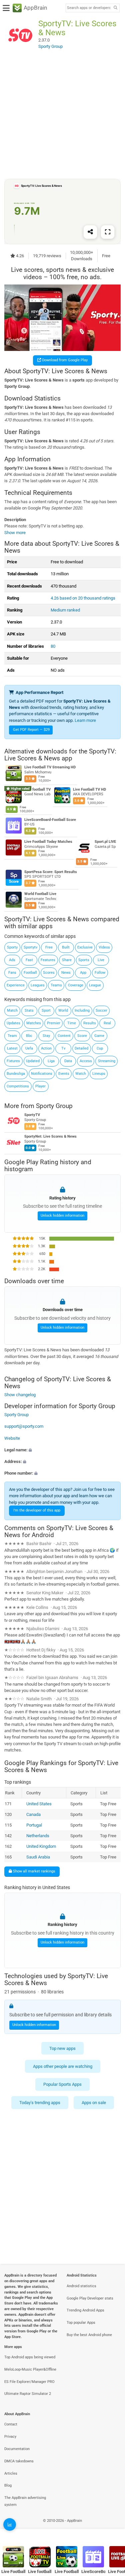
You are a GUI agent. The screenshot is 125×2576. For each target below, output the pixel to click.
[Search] (115, 8)
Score (82, 1036)
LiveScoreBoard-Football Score (50, 819)
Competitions (18, 1086)
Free (49, 947)
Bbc (29, 1036)
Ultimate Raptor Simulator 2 (28, 2394)
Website (12, 1438)
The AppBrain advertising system (25, 2501)
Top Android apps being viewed (30, 2357)
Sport (46, 1010)
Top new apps (62, 2048)
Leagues (38, 985)
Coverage (76, 985)
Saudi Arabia (38, 1857)
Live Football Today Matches (48, 842)
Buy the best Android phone (89, 2335)
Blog (8, 2485)
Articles (11, 2473)
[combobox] (89, 8)
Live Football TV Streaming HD (50, 767)
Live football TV (37, 789)
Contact (11, 2424)
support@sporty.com (24, 1426)
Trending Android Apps (85, 2310)
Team (12, 1036)
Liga (51, 1061)
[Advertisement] (62, 115)
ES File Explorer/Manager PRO (29, 2382)
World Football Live (40, 894)
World (63, 1010)
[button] (62, 1450)
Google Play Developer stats (90, 2298)
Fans (12, 973)
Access (86, 1061)
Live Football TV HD (89, 789)
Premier (54, 1023)
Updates (13, 1023)
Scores (49, 973)
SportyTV (32, 1115)
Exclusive (85, 947)
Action (46, 1048)
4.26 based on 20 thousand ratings (83, 598)
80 (53, 646)
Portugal (34, 1825)
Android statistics (81, 2286)
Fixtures (13, 1061)
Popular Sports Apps (62, 2084)
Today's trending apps (40, 2103)
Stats (29, 1010)
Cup (100, 1048)
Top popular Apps (81, 2323)
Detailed (81, 1048)
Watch (81, 1074)
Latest (12, 1048)
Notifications (42, 1074)
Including (82, 1010)
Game (99, 1036)
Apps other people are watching (63, 2066)
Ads (12, 960)
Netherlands (38, 1836)
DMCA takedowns (19, 2461)
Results (90, 1023)
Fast (29, 960)
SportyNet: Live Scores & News (50, 1136)
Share (67, 960)
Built (66, 947)
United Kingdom (41, 1846)
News (66, 973)
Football (30, 973)
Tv (63, 1048)
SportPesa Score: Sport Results (51, 872)
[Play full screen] (108, 232)
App (83, 973)
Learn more (85, 720)
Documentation (17, 2449)
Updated (33, 1061)
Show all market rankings (34, 1871)
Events (64, 1074)
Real (107, 1023)
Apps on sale (94, 2103)
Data (68, 1061)
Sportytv (30, 947)
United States (39, 1804)
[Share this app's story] (90, 232)
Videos (104, 947)
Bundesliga (16, 1074)
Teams (56, 985)
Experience (16, 985)
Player (40, 1086)
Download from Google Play (64, 360)
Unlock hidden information (62, 1216)
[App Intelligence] (10, 2524)
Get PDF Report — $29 (31, 730)
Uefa (29, 1048)
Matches (34, 1023)
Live (101, 960)
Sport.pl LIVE (105, 842)
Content (64, 1036)
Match (12, 1010)
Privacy (10, 2437)
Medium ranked (65, 610)
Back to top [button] (112, 2528)
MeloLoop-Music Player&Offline (30, 2369)
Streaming (107, 1061)
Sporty (12, 947)
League (95, 985)
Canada (33, 1814)
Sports (84, 960)
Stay (46, 1036)
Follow (100, 973)
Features (48, 960)
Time (72, 1023)
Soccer (101, 1010)
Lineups (99, 1074)
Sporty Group (54, 1106)
